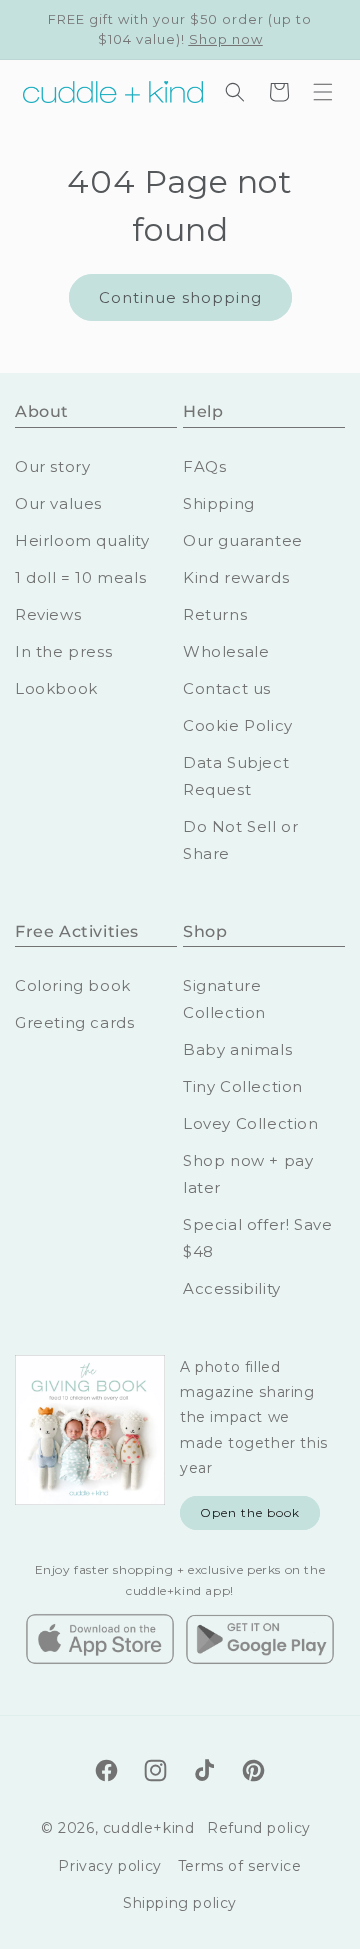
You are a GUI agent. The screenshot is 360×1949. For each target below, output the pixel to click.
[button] (323, 92)
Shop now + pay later (248, 1174)
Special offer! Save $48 (257, 1238)
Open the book (250, 1512)
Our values (58, 503)
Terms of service (240, 1866)
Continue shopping (180, 297)
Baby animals (237, 1049)
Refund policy (259, 1828)
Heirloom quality (82, 540)
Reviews (48, 614)
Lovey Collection (251, 1123)
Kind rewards (236, 577)
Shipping (219, 503)
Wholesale (226, 651)
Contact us (227, 688)
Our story (52, 466)
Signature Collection (224, 999)
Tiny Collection (243, 1086)
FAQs (204, 466)
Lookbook (56, 688)
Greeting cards (74, 1022)
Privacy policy (109, 1866)
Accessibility (232, 1288)
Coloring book (73, 985)
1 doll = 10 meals (80, 577)
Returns (215, 614)
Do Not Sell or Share (240, 840)
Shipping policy (180, 1903)
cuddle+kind (149, 1828)
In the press (63, 651)
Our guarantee (243, 540)
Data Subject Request (236, 776)
